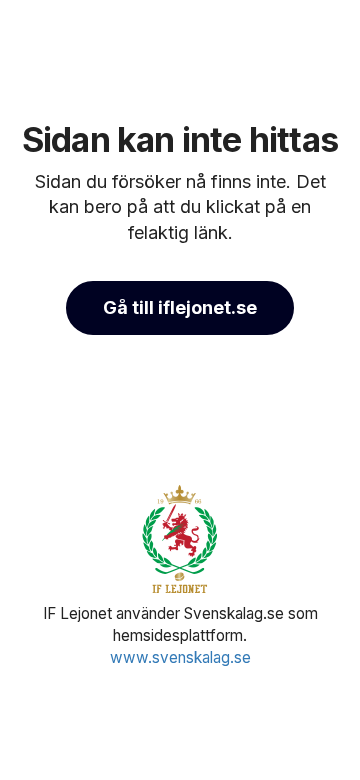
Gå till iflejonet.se (180, 307)
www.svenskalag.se (180, 657)
